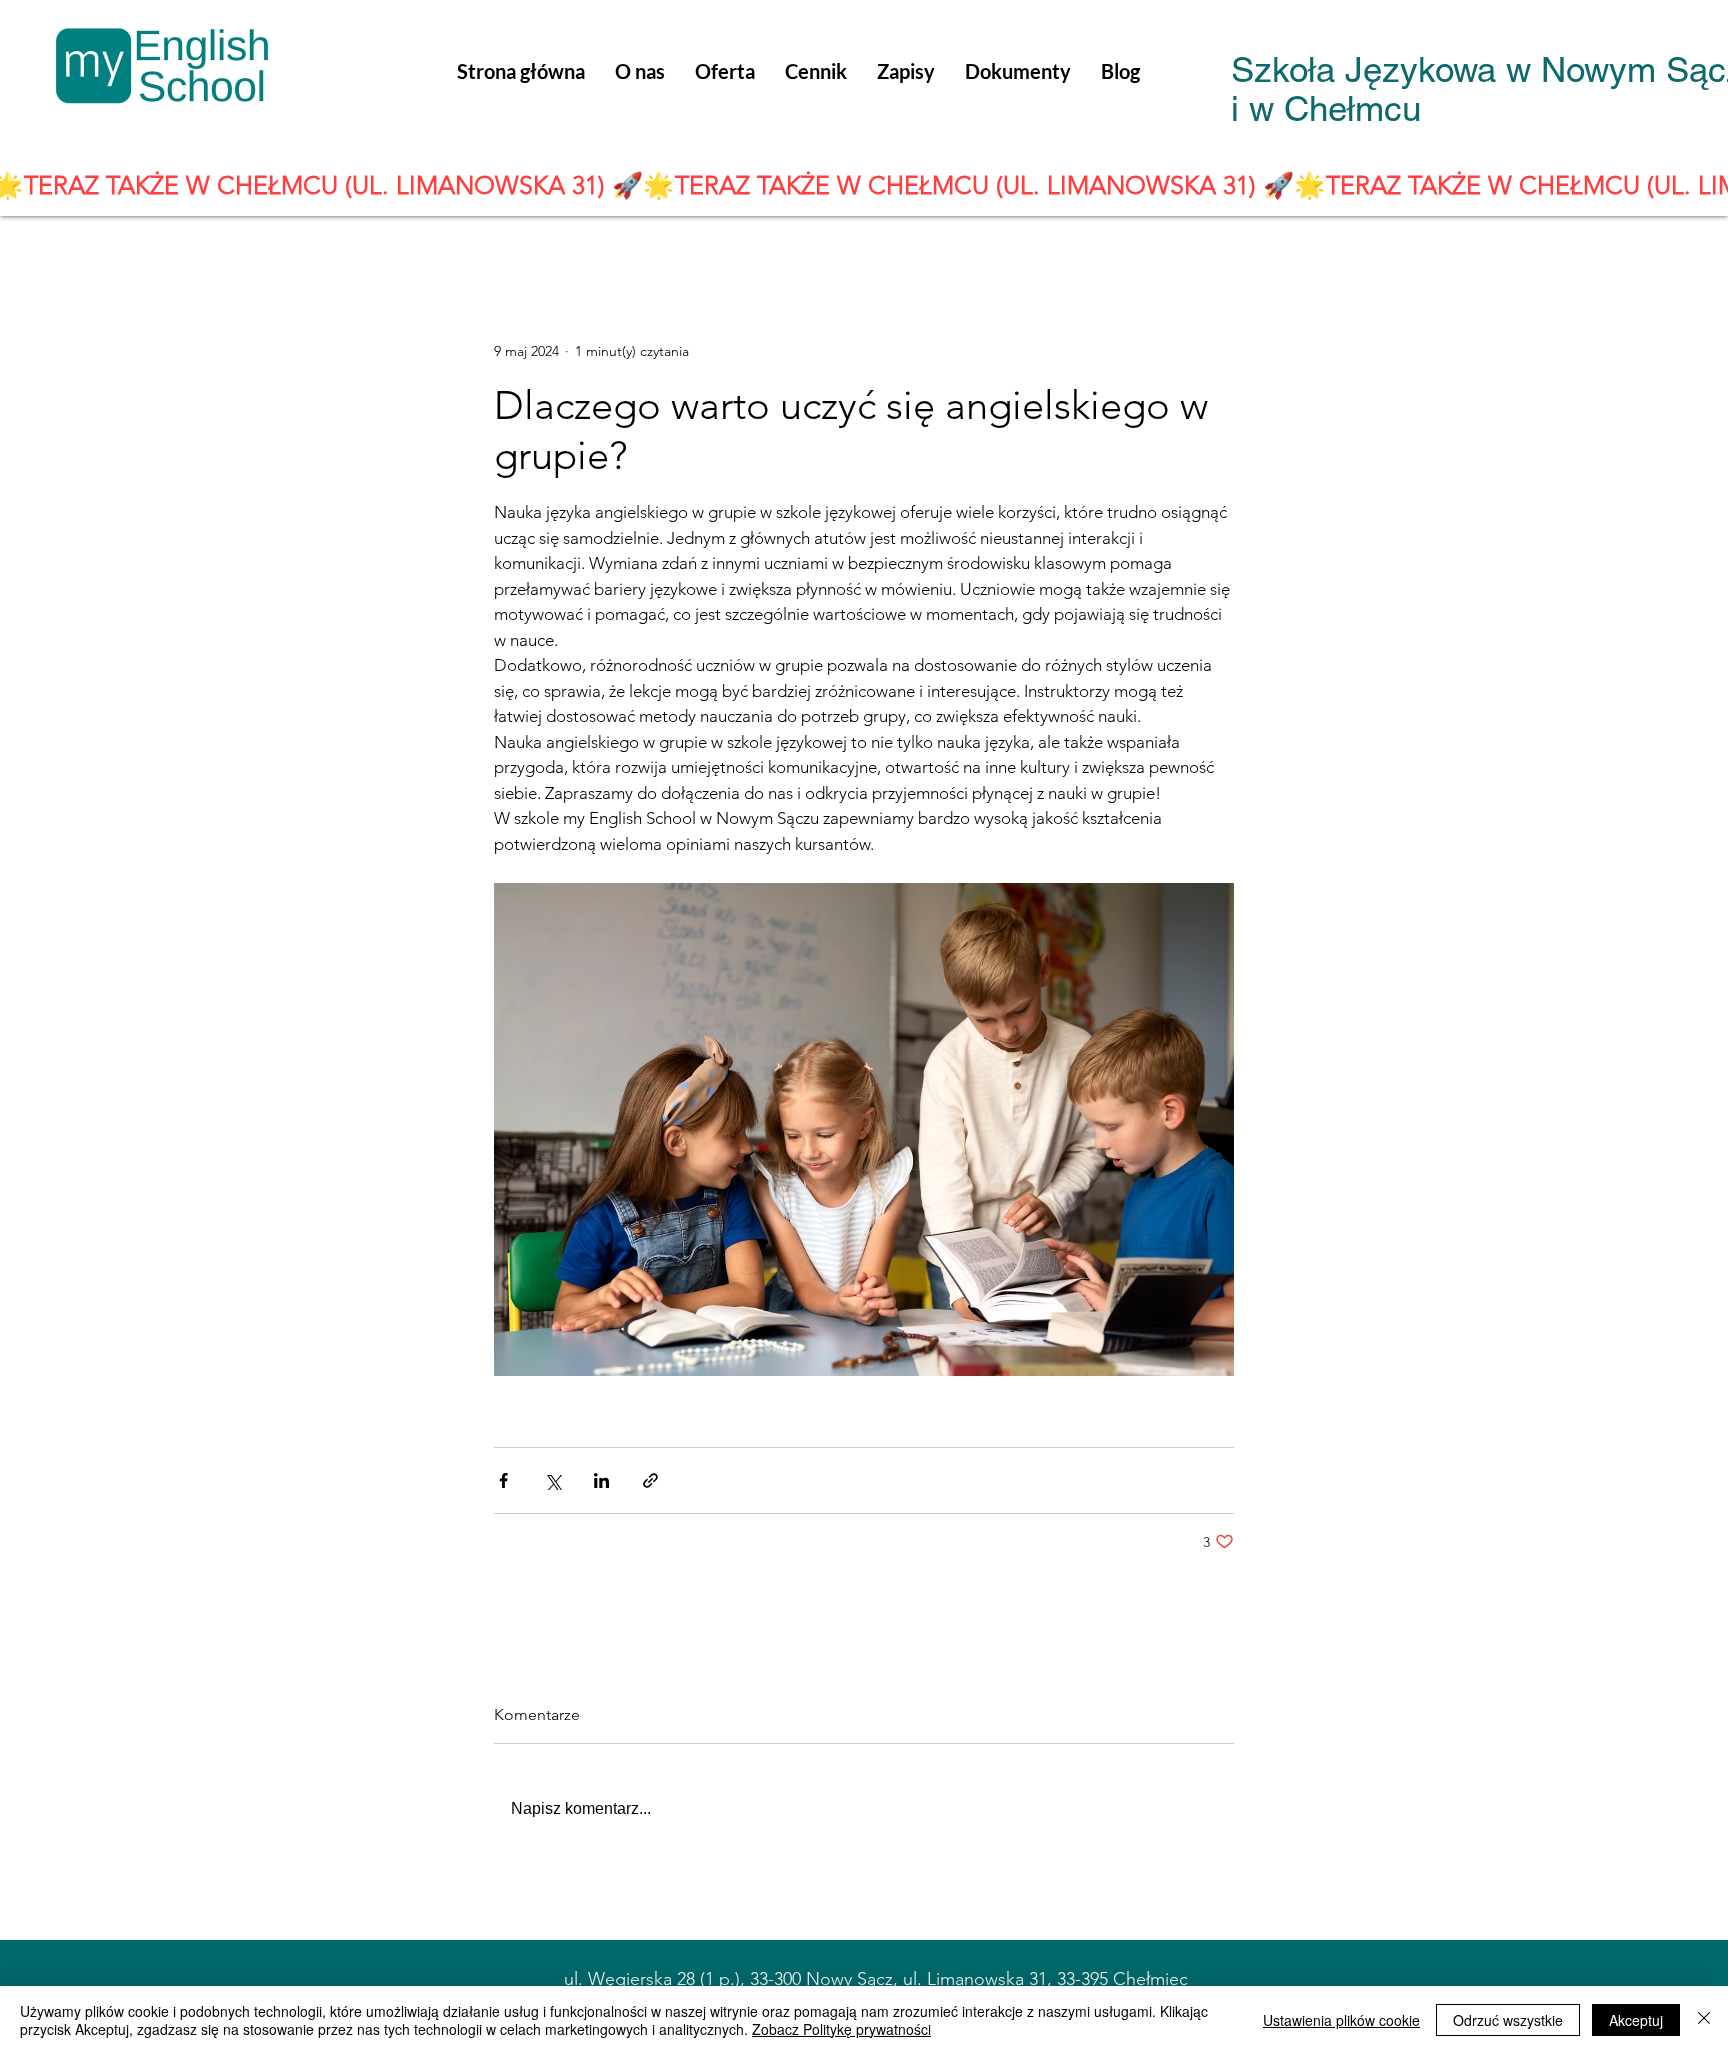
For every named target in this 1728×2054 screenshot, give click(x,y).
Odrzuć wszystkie (1508, 2020)
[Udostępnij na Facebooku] (503, 1480)
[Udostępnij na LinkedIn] (601, 1480)
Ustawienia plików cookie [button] (1341, 2020)
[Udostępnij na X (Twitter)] (552, 1480)
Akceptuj (1636, 2020)
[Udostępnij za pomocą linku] (650, 1480)
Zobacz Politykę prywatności (841, 2029)
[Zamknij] (1704, 2020)
